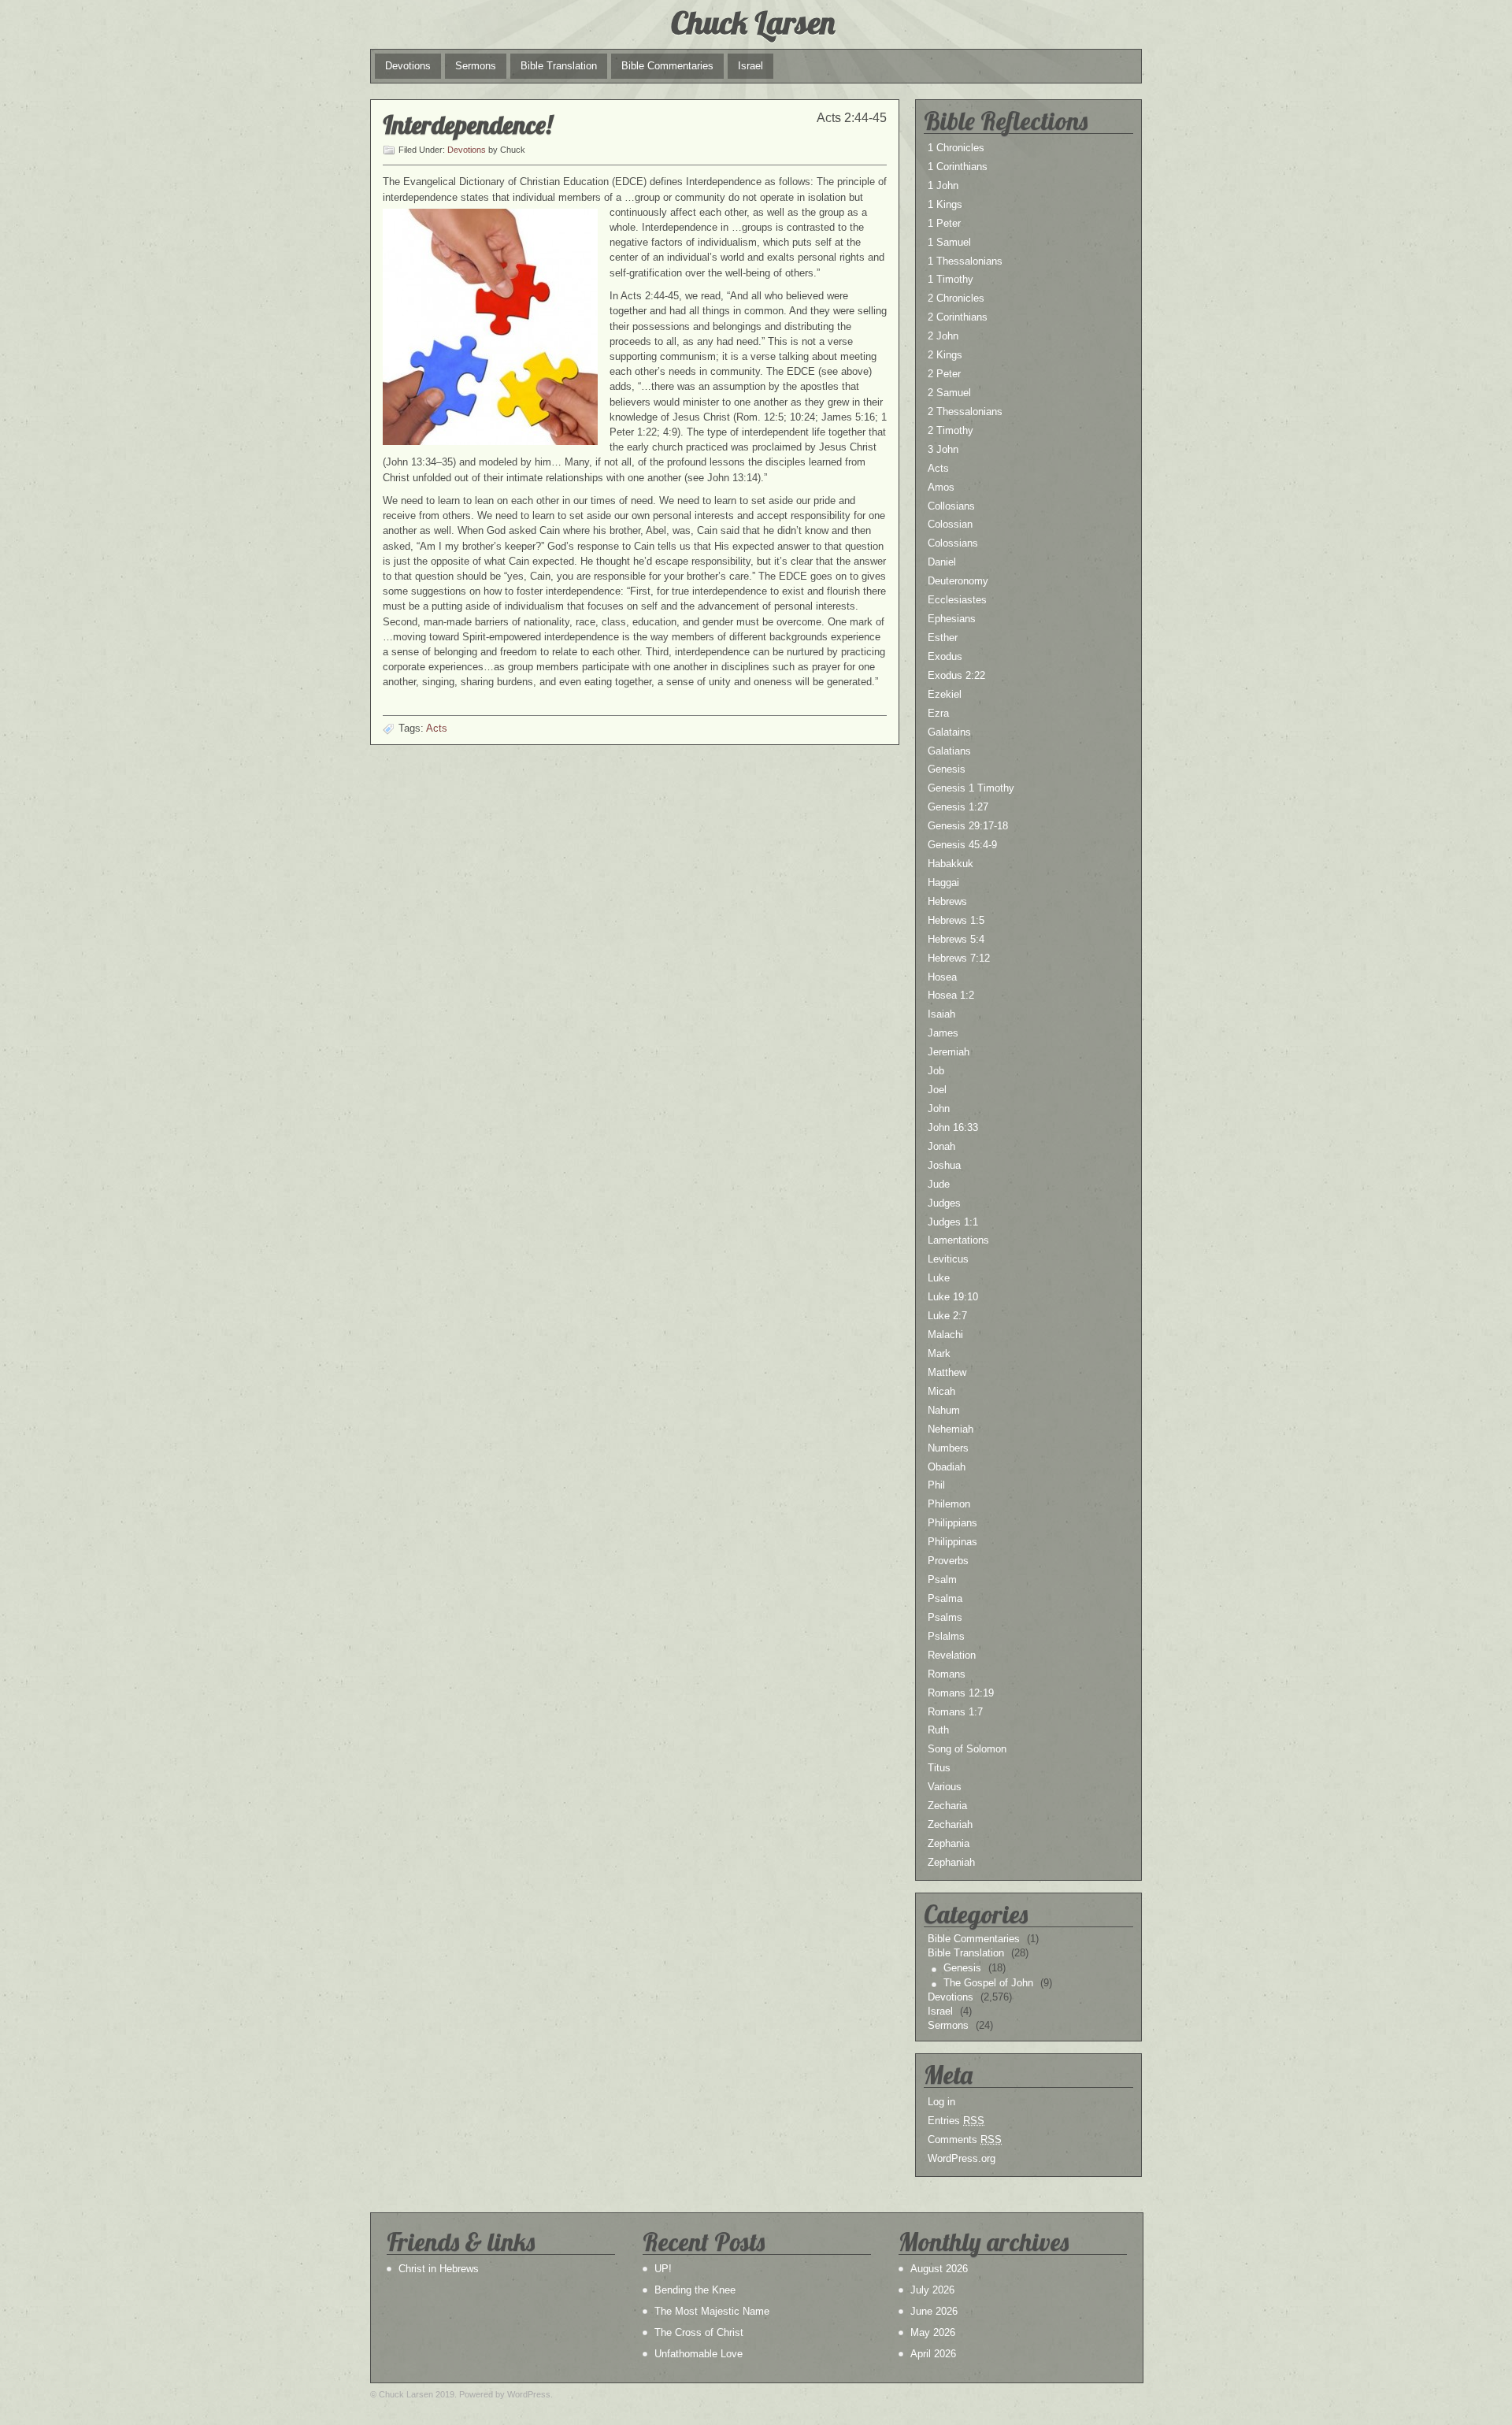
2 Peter (944, 374)
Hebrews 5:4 (956, 939)
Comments (965, 2139)
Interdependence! (467, 124)
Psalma (945, 1598)
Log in (941, 2102)
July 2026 (932, 2290)
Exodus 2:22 (956, 675)
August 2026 (939, 2269)
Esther (943, 638)
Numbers (948, 1448)
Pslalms (946, 1636)
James (943, 1033)
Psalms (945, 1617)
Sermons (476, 66)
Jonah (941, 1146)
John (939, 1109)
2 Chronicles (956, 298)
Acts (437, 728)
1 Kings (945, 204)
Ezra (938, 713)
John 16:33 (953, 1127)
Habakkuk (951, 864)
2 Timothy (951, 430)
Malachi (945, 1335)
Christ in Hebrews (439, 2269)
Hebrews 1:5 (956, 920)
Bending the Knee (695, 2290)
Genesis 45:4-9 (962, 845)
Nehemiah (951, 1429)
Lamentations (958, 1240)
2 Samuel (949, 393)
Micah (941, 1391)
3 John (943, 449)
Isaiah (941, 1014)
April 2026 (933, 2354)
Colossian (950, 524)
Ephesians (952, 619)
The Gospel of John (988, 1983)
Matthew (947, 1372)
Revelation (952, 1655)
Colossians (953, 543)
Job (936, 1071)
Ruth (938, 1730)
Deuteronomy (958, 581)
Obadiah (947, 1467)
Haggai (943, 882)
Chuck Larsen (753, 22)
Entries (956, 2121)
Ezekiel (945, 694)
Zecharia (947, 1806)
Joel (937, 1090)
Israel (750, 66)
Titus (939, 1768)
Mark (939, 1353)
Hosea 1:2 (951, 995)
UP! (663, 2269)
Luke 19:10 (953, 1297)
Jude (939, 1184)
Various (945, 1787)
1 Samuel (949, 242)
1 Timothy (951, 279)
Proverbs (948, 1561)
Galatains (949, 732)
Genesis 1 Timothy (971, 788)
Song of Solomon (967, 1749)
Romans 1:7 (955, 1712)
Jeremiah (949, 1052)
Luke (939, 1278)
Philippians (952, 1523)
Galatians (949, 751)
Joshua (944, 1165)
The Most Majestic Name (712, 2311)
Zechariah (950, 1824)
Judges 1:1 (953, 1222)
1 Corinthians (958, 167)
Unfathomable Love (699, 2354)
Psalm (942, 1580)
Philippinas (952, 1542)
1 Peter (944, 223)
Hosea (942, 977)
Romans (947, 1674)
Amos (941, 487)
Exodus (945, 656)
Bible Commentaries (667, 66)
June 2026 (934, 2311)
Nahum (944, 1410)
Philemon (949, 1504)
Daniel (942, 562)
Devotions (408, 66)
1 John (943, 185)
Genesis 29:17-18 (968, 826)
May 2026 (933, 2332)
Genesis (947, 769)
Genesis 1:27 (958, 807)
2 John (943, 336)
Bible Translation (559, 66)
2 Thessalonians (965, 412)
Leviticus (948, 1259)
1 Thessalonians (965, 261)
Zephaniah (951, 1862)
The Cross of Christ (699, 2332)
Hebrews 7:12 (959, 958)
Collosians (951, 506)
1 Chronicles (956, 148)
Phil (936, 1485)
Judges (944, 1203)
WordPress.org (962, 2158)
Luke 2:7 (947, 1316)
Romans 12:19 (961, 1693)
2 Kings (945, 355)
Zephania (949, 1843)
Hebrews (947, 901)
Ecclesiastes (957, 600)
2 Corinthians (958, 317)
